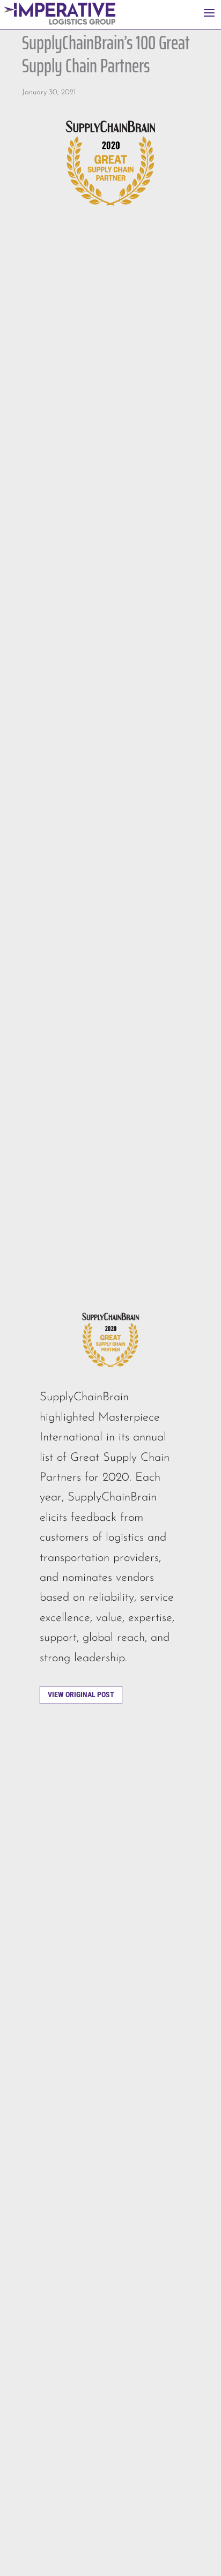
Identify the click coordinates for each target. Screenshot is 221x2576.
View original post (81, 1694)
